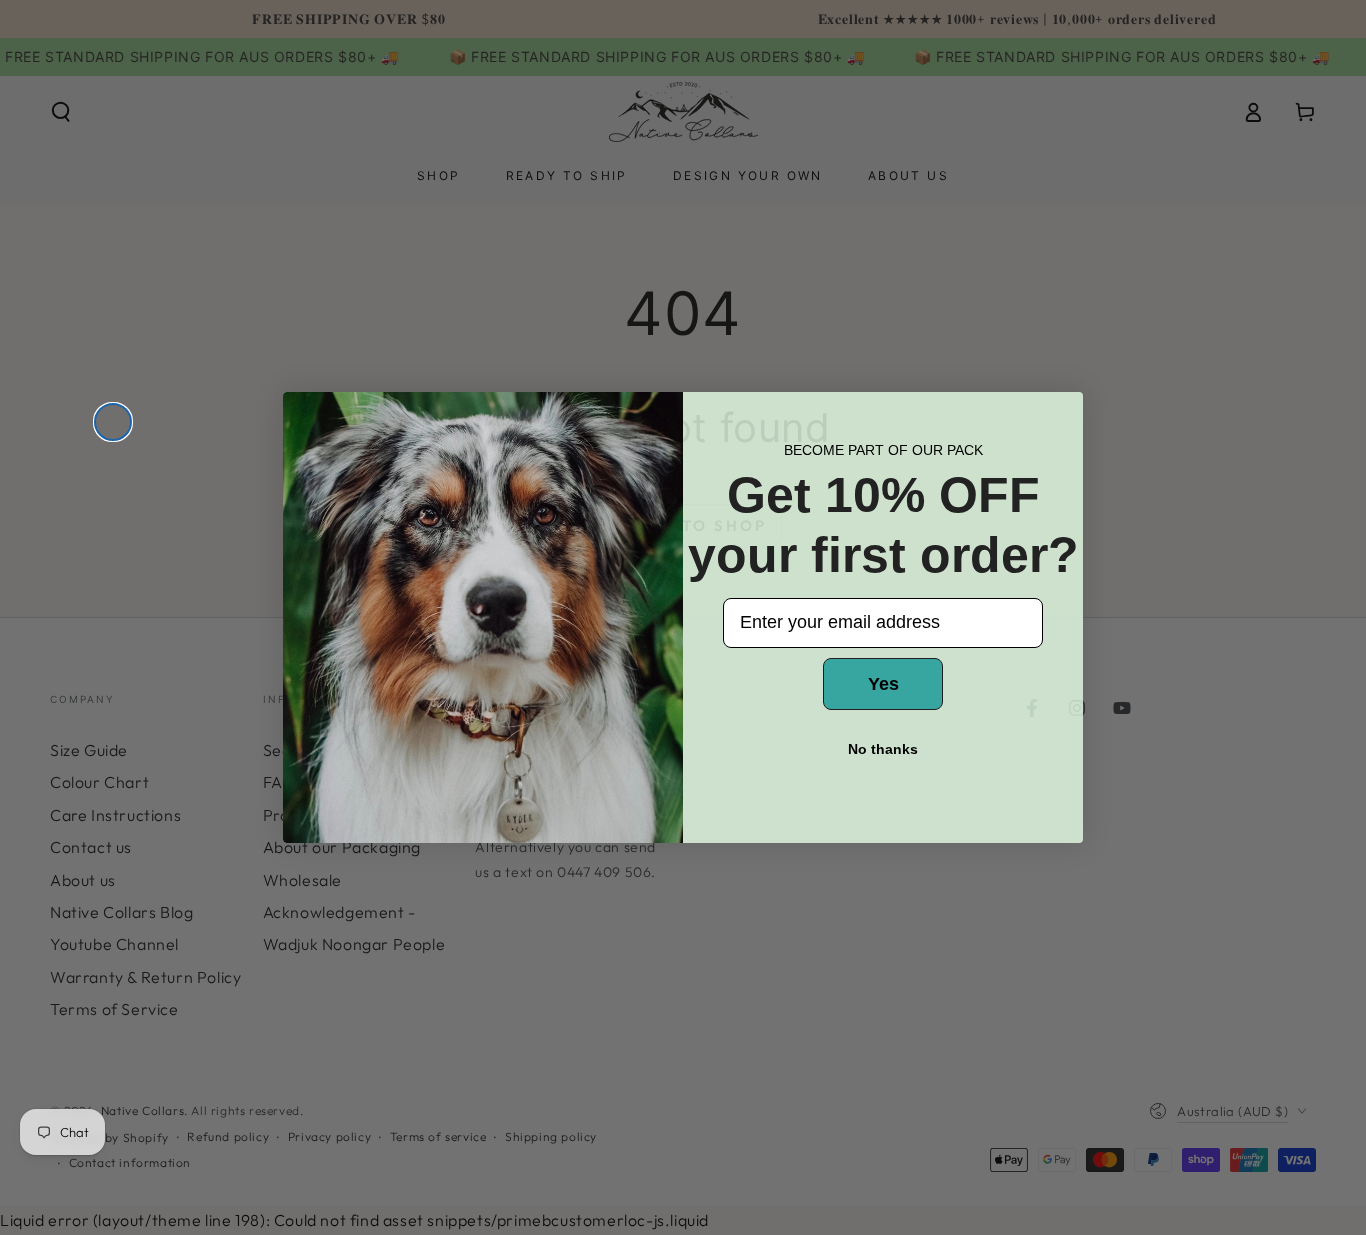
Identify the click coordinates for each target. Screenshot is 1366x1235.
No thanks (883, 749)
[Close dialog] (113, 422)
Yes (883, 684)
